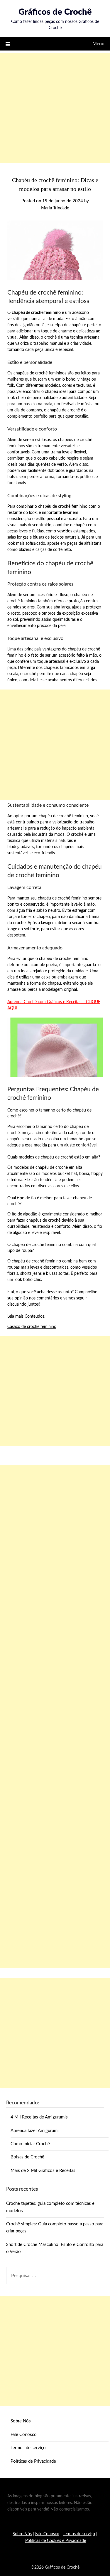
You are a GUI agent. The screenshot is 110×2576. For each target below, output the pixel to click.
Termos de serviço (28, 2448)
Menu (98, 44)
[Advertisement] (55, 108)
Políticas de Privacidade (33, 2461)
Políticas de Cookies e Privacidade (56, 2541)
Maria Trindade (55, 208)
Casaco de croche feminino (32, 1327)
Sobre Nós (21, 2421)
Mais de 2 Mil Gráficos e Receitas (43, 2171)
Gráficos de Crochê (55, 12)
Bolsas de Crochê (27, 2157)
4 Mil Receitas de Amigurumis (39, 2117)
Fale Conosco (24, 2435)
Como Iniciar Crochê (30, 2144)
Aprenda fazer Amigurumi (35, 2131)
